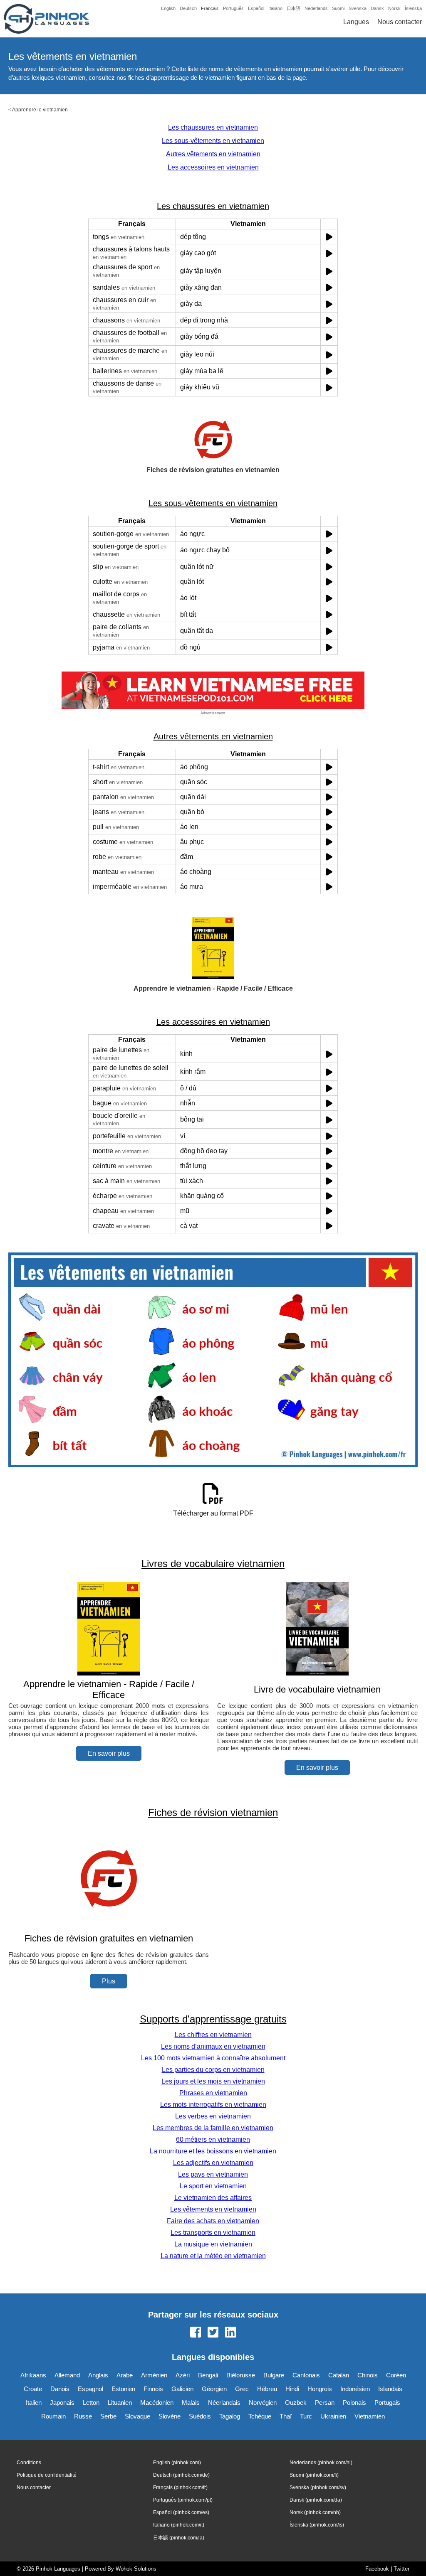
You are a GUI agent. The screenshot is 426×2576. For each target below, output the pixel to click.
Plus (109, 1981)
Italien (34, 2403)
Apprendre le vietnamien (40, 110)
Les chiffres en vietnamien (213, 2035)
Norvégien (263, 2403)
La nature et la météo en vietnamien (213, 2256)
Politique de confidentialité (47, 2475)
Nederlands (316, 8)
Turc (306, 2416)
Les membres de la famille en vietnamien (213, 2128)
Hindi (292, 2389)
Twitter (401, 2569)
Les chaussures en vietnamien (213, 127)
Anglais (98, 2375)
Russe (83, 2416)
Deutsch (188, 8)
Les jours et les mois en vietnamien (213, 2081)
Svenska (358, 8)
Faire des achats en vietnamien (213, 2221)
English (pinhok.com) (177, 2463)
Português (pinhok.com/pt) (183, 2500)
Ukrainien (333, 2416)
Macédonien (157, 2403)
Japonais (62, 2403)
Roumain (53, 2416)
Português (233, 8)
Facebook (377, 2569)
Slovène (170, 2416)
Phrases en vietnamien (213, 2093)
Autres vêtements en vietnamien (213, 154)
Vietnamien (370, 2416)
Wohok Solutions (136, 2569)
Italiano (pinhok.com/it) (179, 2525)
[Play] (329, 237)
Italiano (275, 8)
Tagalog (230, 2416)
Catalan (339, 2375)
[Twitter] (213, 2333)
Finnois (153, 2389)
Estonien (123, 2389)
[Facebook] (196, 2333)
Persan (325, 2403)
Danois (60, 2389)
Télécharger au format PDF (213, 1513)
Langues (356, 22)
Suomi (338, 8)
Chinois (368, 2375)
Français (210, 8)
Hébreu (267, 2389)
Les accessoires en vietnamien (213, 167)
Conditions (29, 2463)
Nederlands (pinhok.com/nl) (321, 2463)
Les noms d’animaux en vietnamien (213, 2046)
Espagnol (90, 2389)
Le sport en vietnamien (213, 2186)
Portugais (387, 2403)
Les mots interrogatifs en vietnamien (213, 2105)
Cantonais (306, 2375)
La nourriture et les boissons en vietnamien (213, 2151)
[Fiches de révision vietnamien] (109, 1922)
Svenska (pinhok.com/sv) (318, 2487)
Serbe (108, 2416)
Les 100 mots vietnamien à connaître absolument (213, 2058)
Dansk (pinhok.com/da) (316, 2500)
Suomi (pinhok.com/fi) (314, 2475)
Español (256, 8)
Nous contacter (400, 22)
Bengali (208, 2375)
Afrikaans (33, 2375)
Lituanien (120, 2403)
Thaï (286, 2416)
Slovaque (137, 2416)
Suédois (200, 2416)
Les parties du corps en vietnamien (213, 2070)
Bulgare (274, 2375)
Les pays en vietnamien (213, 2174)
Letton (91, 2403)
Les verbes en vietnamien (213, 2116)
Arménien (154, 2375)
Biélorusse (241, 2375)
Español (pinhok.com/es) (181, 2512)
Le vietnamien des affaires (213, 2198)
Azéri (183, 2375)
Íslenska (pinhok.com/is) (317, 2525)
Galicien (182, 2389)
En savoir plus (109, 1753)
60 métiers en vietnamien (213, 2139)
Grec (242, 2389)
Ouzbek (296, 2403)
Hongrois (320, 2389)
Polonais (354, 2403)
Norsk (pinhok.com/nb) (315, 2512)
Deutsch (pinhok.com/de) (181, 2475)
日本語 (293, 8)
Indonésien (355, 2389)
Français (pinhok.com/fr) (180, 2487)
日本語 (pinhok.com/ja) (179, 2538)
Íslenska (413, 8)
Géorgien (214, 2389)
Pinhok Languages (58, 2569)
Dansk (377, 8)
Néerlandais (224, 2403)
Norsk (394, 8)
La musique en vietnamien (213, 2244)
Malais (191, 2403)
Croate (33, 2389)
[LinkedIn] (230, 2333)
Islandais (390, 2389)
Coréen (396, 2375)
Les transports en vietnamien (213, 2233)
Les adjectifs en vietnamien (213, 2163)
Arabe (125, 2375)
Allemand (67, 2375)
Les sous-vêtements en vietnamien (213, 141)
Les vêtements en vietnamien (213, 2209)
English (168, 8)
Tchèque (260, 2416)
